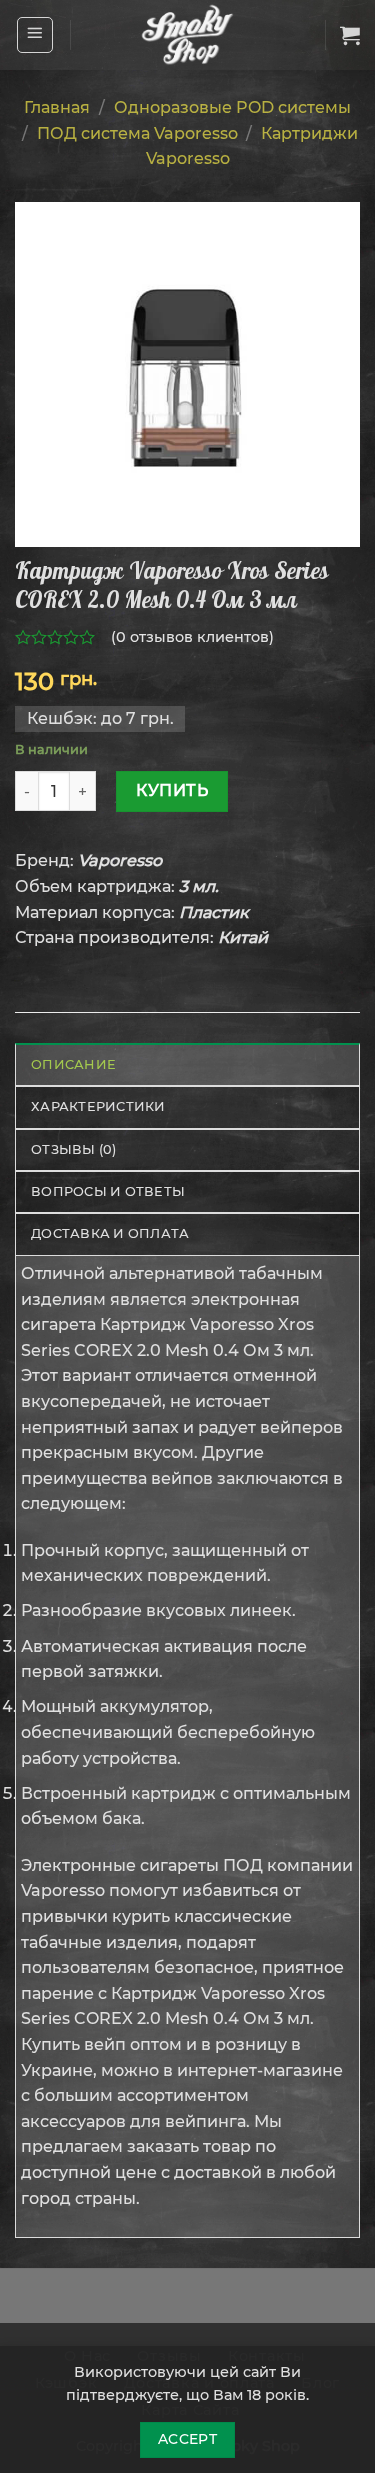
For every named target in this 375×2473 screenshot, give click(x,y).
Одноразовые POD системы (232, 107)
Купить (172, 790)
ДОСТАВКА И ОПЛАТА (110, 1233)
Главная (57, 107)
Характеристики (98, 1106)
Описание (73, 1064)
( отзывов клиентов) (192, 637)
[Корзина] (350, 35)
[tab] (187, 1064)
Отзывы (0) (74, 1149)
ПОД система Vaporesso (137, 133)
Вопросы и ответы (108, 1191)
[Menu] (35, 35)
